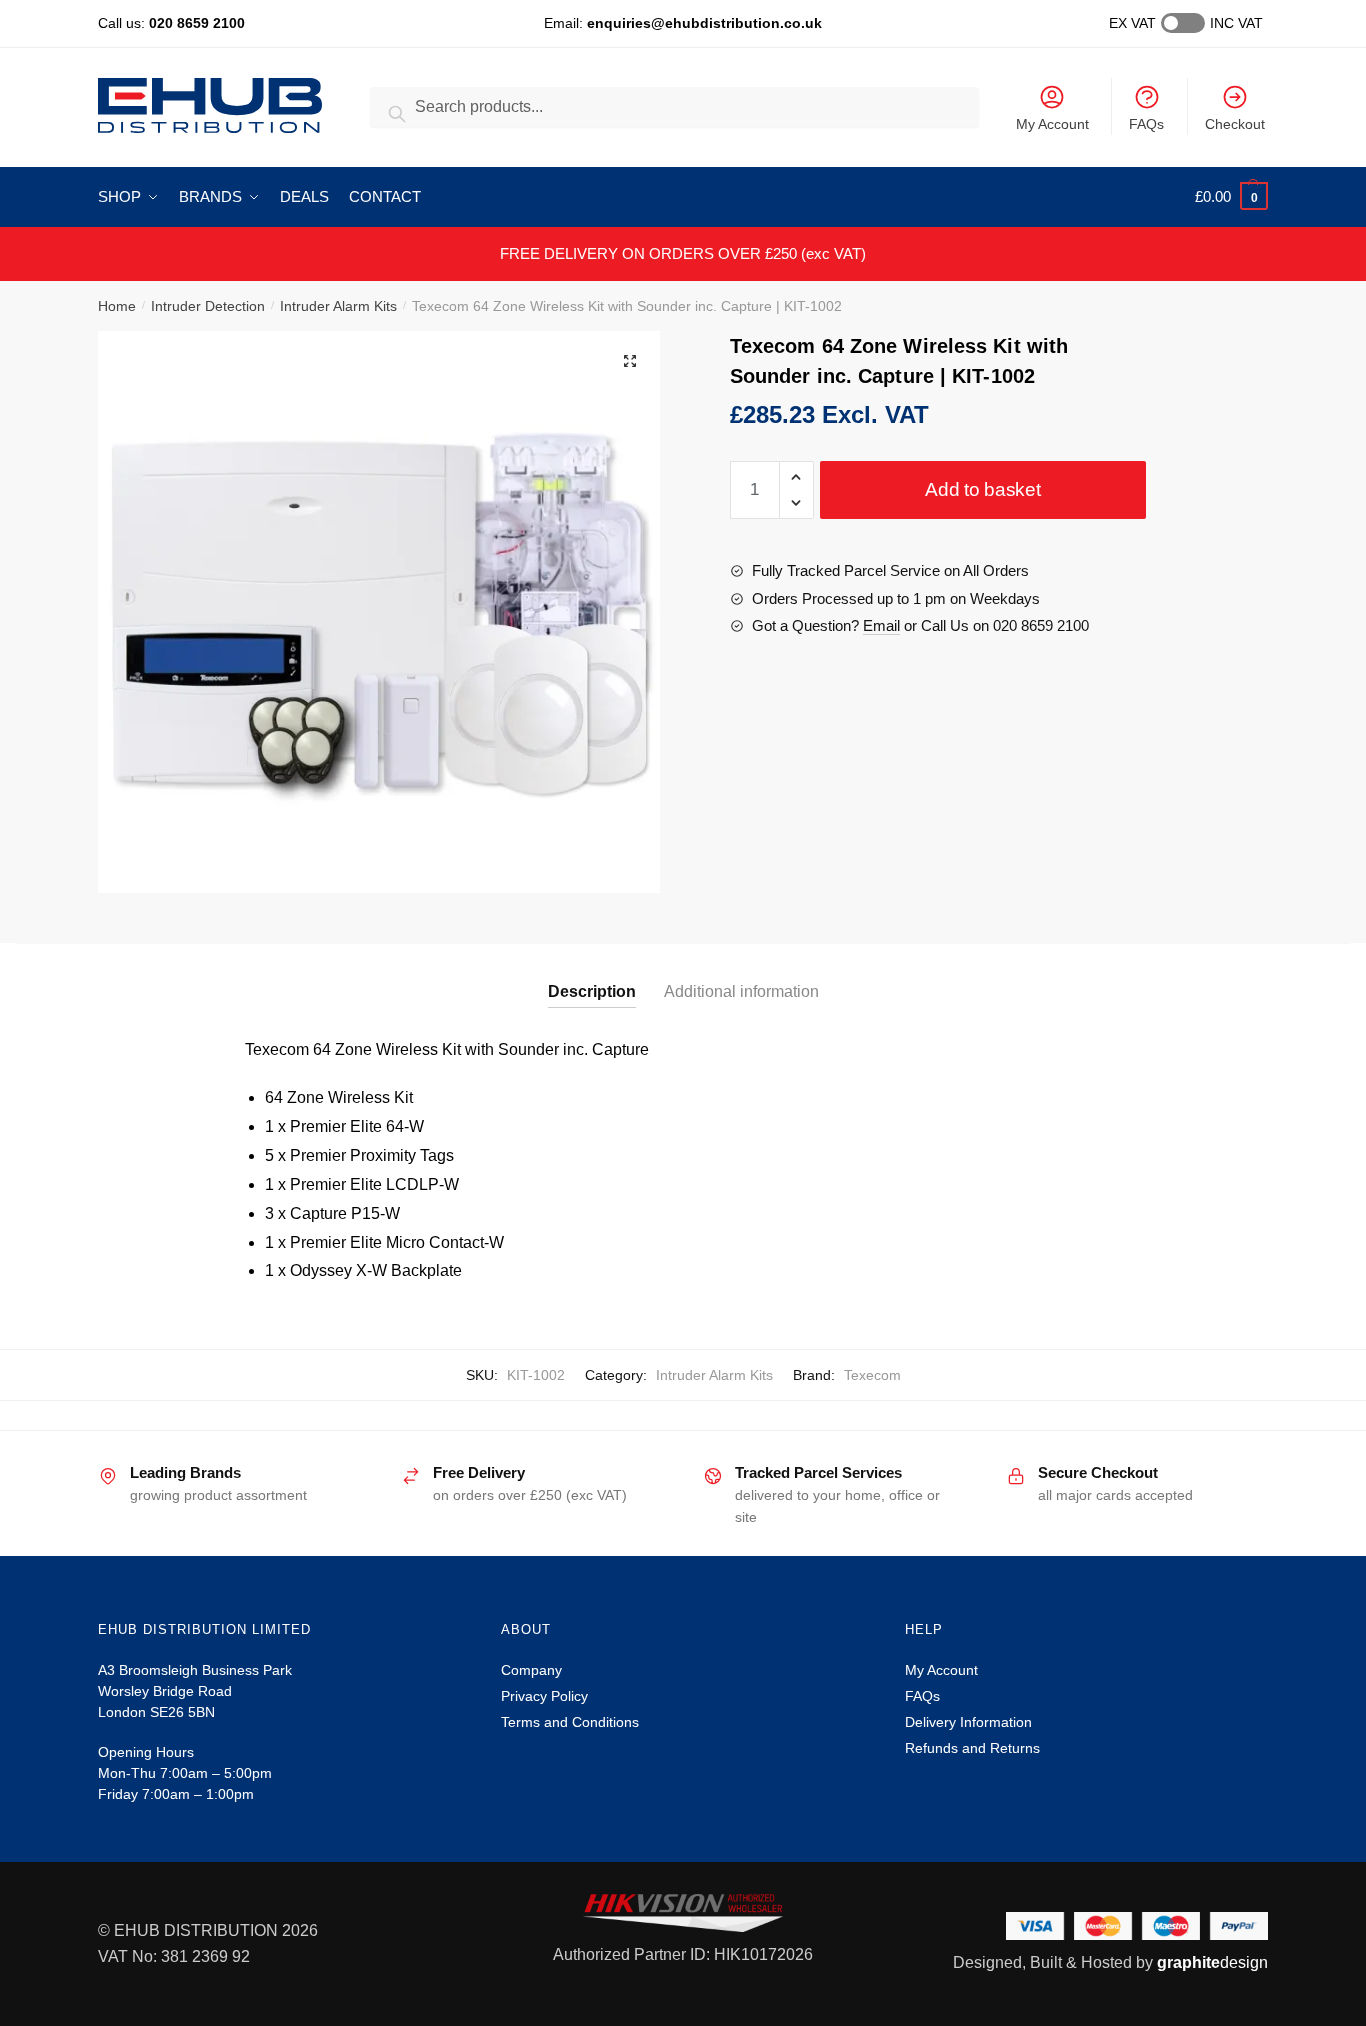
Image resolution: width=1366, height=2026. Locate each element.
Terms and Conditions (570, 1722)
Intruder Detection (208, 306)
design (1212, 1962)
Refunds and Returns (972, 1748)
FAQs (1146, 124)
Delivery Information (968, 1722)
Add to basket (982, 489)
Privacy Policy (544, 1696)
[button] (630, 361)
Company (531, 1670)
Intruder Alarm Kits (338, 306)
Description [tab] (592, 991)
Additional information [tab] (741, 991)
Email (881, 625)
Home (117, 306)
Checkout (1235, 124)
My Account (1052, 124)
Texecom (872, 1375)
